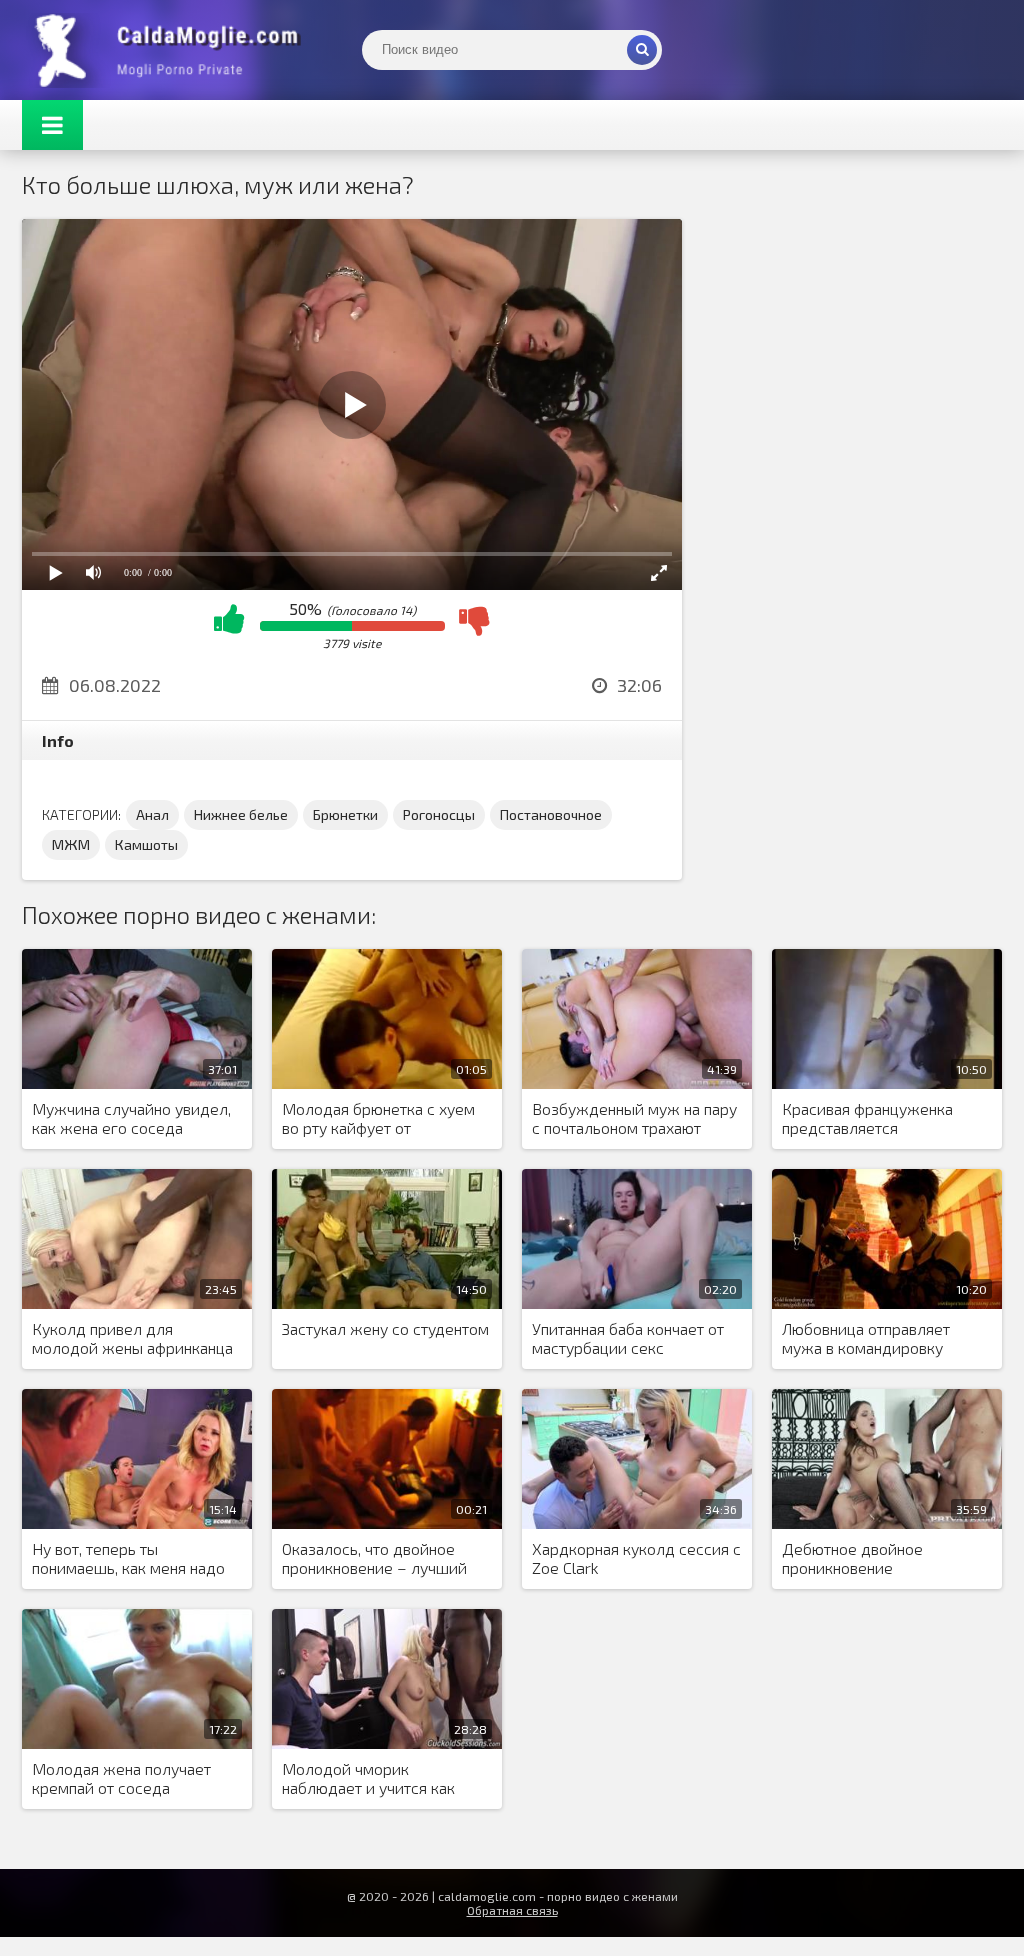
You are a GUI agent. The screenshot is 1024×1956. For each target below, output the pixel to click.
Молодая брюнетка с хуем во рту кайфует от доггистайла (378, 1119)
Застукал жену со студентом (385, 1328)
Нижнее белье (241, 814)
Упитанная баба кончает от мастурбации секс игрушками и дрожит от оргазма (628, 1339)
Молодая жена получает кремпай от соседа (121, 1778)
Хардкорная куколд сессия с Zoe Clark (636, 1558)
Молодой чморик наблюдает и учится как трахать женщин (368, 1779)
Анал (152, 814)
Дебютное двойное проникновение (852, 1558)
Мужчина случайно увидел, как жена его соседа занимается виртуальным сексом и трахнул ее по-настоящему (131, 1119)
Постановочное (551, 814)
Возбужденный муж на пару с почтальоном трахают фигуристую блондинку (634, 1119)
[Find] (642, 50)
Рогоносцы (439, 814)
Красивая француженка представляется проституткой (867, 1119)
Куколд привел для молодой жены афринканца (132, 1338)
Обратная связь (512, 1910)
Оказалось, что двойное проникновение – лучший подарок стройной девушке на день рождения (383, 1559)
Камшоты (146, 844)
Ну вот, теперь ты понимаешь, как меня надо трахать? (128, 1559)
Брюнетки (345, 814)
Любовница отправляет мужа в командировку (866, 1338)
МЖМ (71, 844)
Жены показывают (172, 50)
